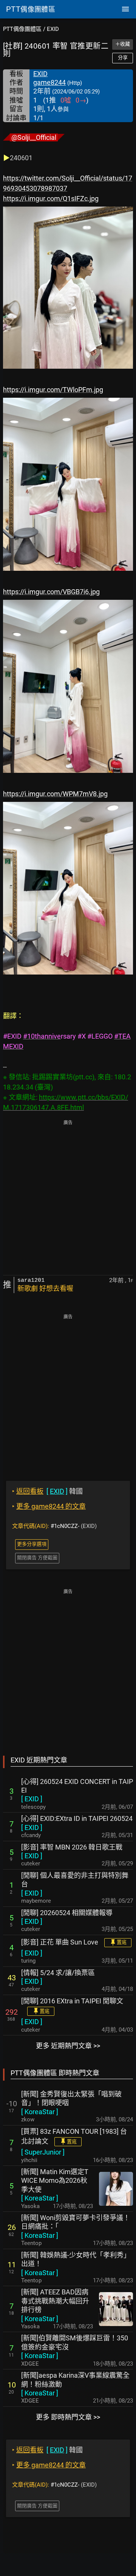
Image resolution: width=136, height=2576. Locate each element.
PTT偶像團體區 (22, 29)
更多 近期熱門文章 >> (68, 2046)
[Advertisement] (68, 1198)
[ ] (32, 1799)
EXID (53, 29)
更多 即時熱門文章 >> (68, 2417)
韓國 (47, 1491)
